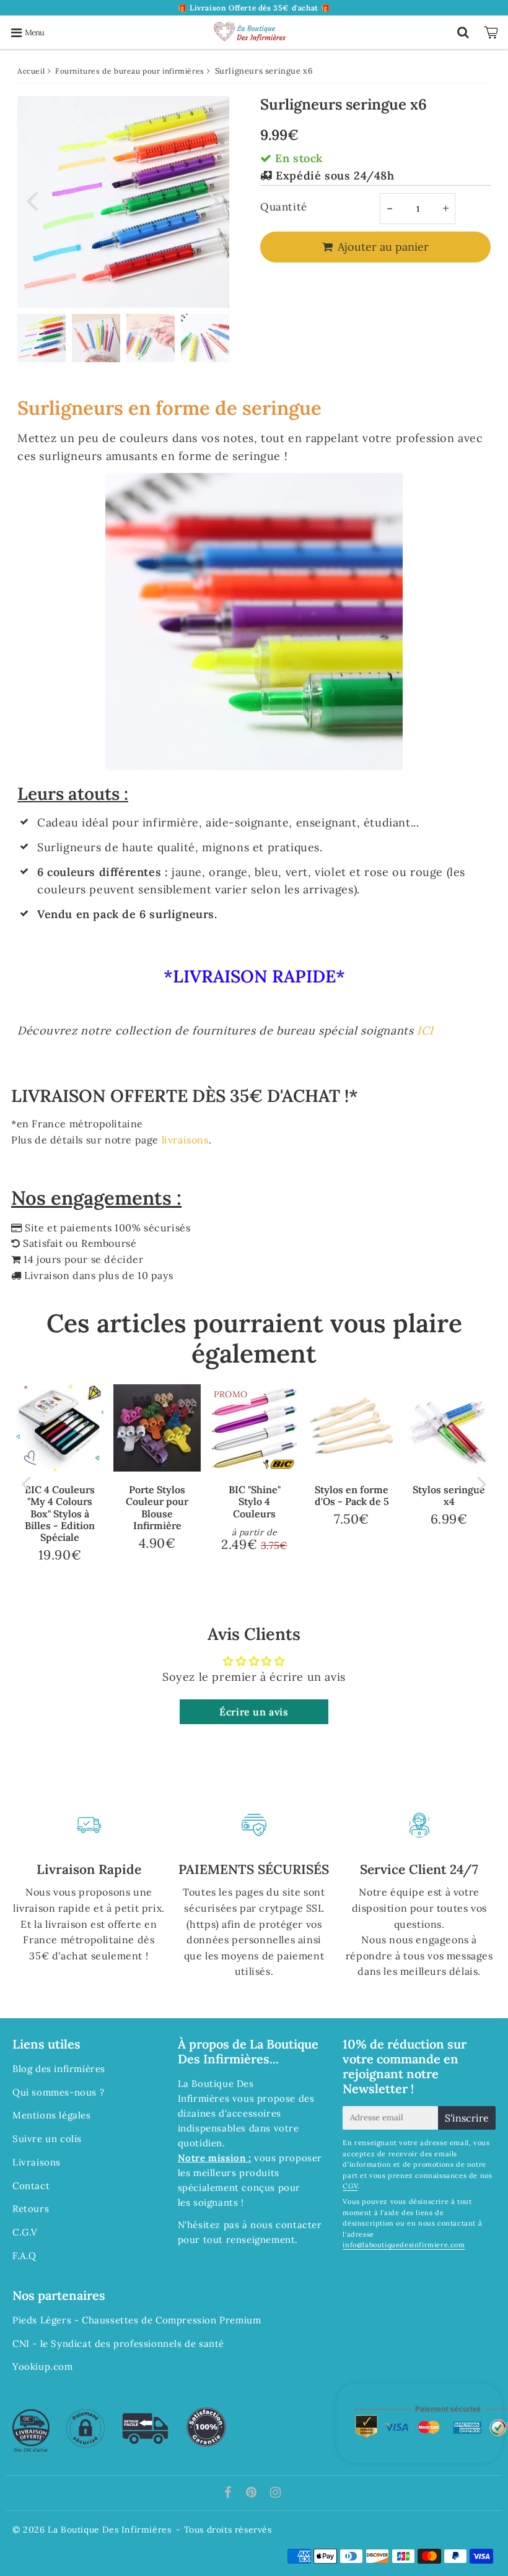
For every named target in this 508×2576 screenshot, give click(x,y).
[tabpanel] (42, 338)
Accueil (31, 71)
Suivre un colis (47, 2139)
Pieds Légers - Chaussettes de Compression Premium (137, 2320)
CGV (350, 2186)
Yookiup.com (43, 2366)
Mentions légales (52, 2115)
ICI (425, 1030)
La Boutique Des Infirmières (109, 2530)
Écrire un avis (254, 1712)
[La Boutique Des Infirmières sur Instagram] (276, 2493)
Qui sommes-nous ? (58, 2092)
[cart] (493, 32)
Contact (31, 2186)
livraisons (185, 1140)
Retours (31, 2209)
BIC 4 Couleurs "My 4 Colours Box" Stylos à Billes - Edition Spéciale (60, 1513)
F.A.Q (24, 2256)
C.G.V (25, 2232)
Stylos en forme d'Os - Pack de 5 (352, 1495)
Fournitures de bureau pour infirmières (130, 71)
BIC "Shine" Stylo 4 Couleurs (255, 1501)
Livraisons (37, 2162)
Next (214, 200)
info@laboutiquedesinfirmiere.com (404, 2245)
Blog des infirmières (59, 2069)
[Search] (463, 32)
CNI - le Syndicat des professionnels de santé (118, 2344)
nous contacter (286, 2225)
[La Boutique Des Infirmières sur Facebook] (230, 2493)
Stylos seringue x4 (449, 1495)
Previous (32, 200)
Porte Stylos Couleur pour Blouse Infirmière (157, 1507)
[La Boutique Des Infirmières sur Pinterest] (253, 2493)
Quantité (284, 207)
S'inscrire (467, 2118)
